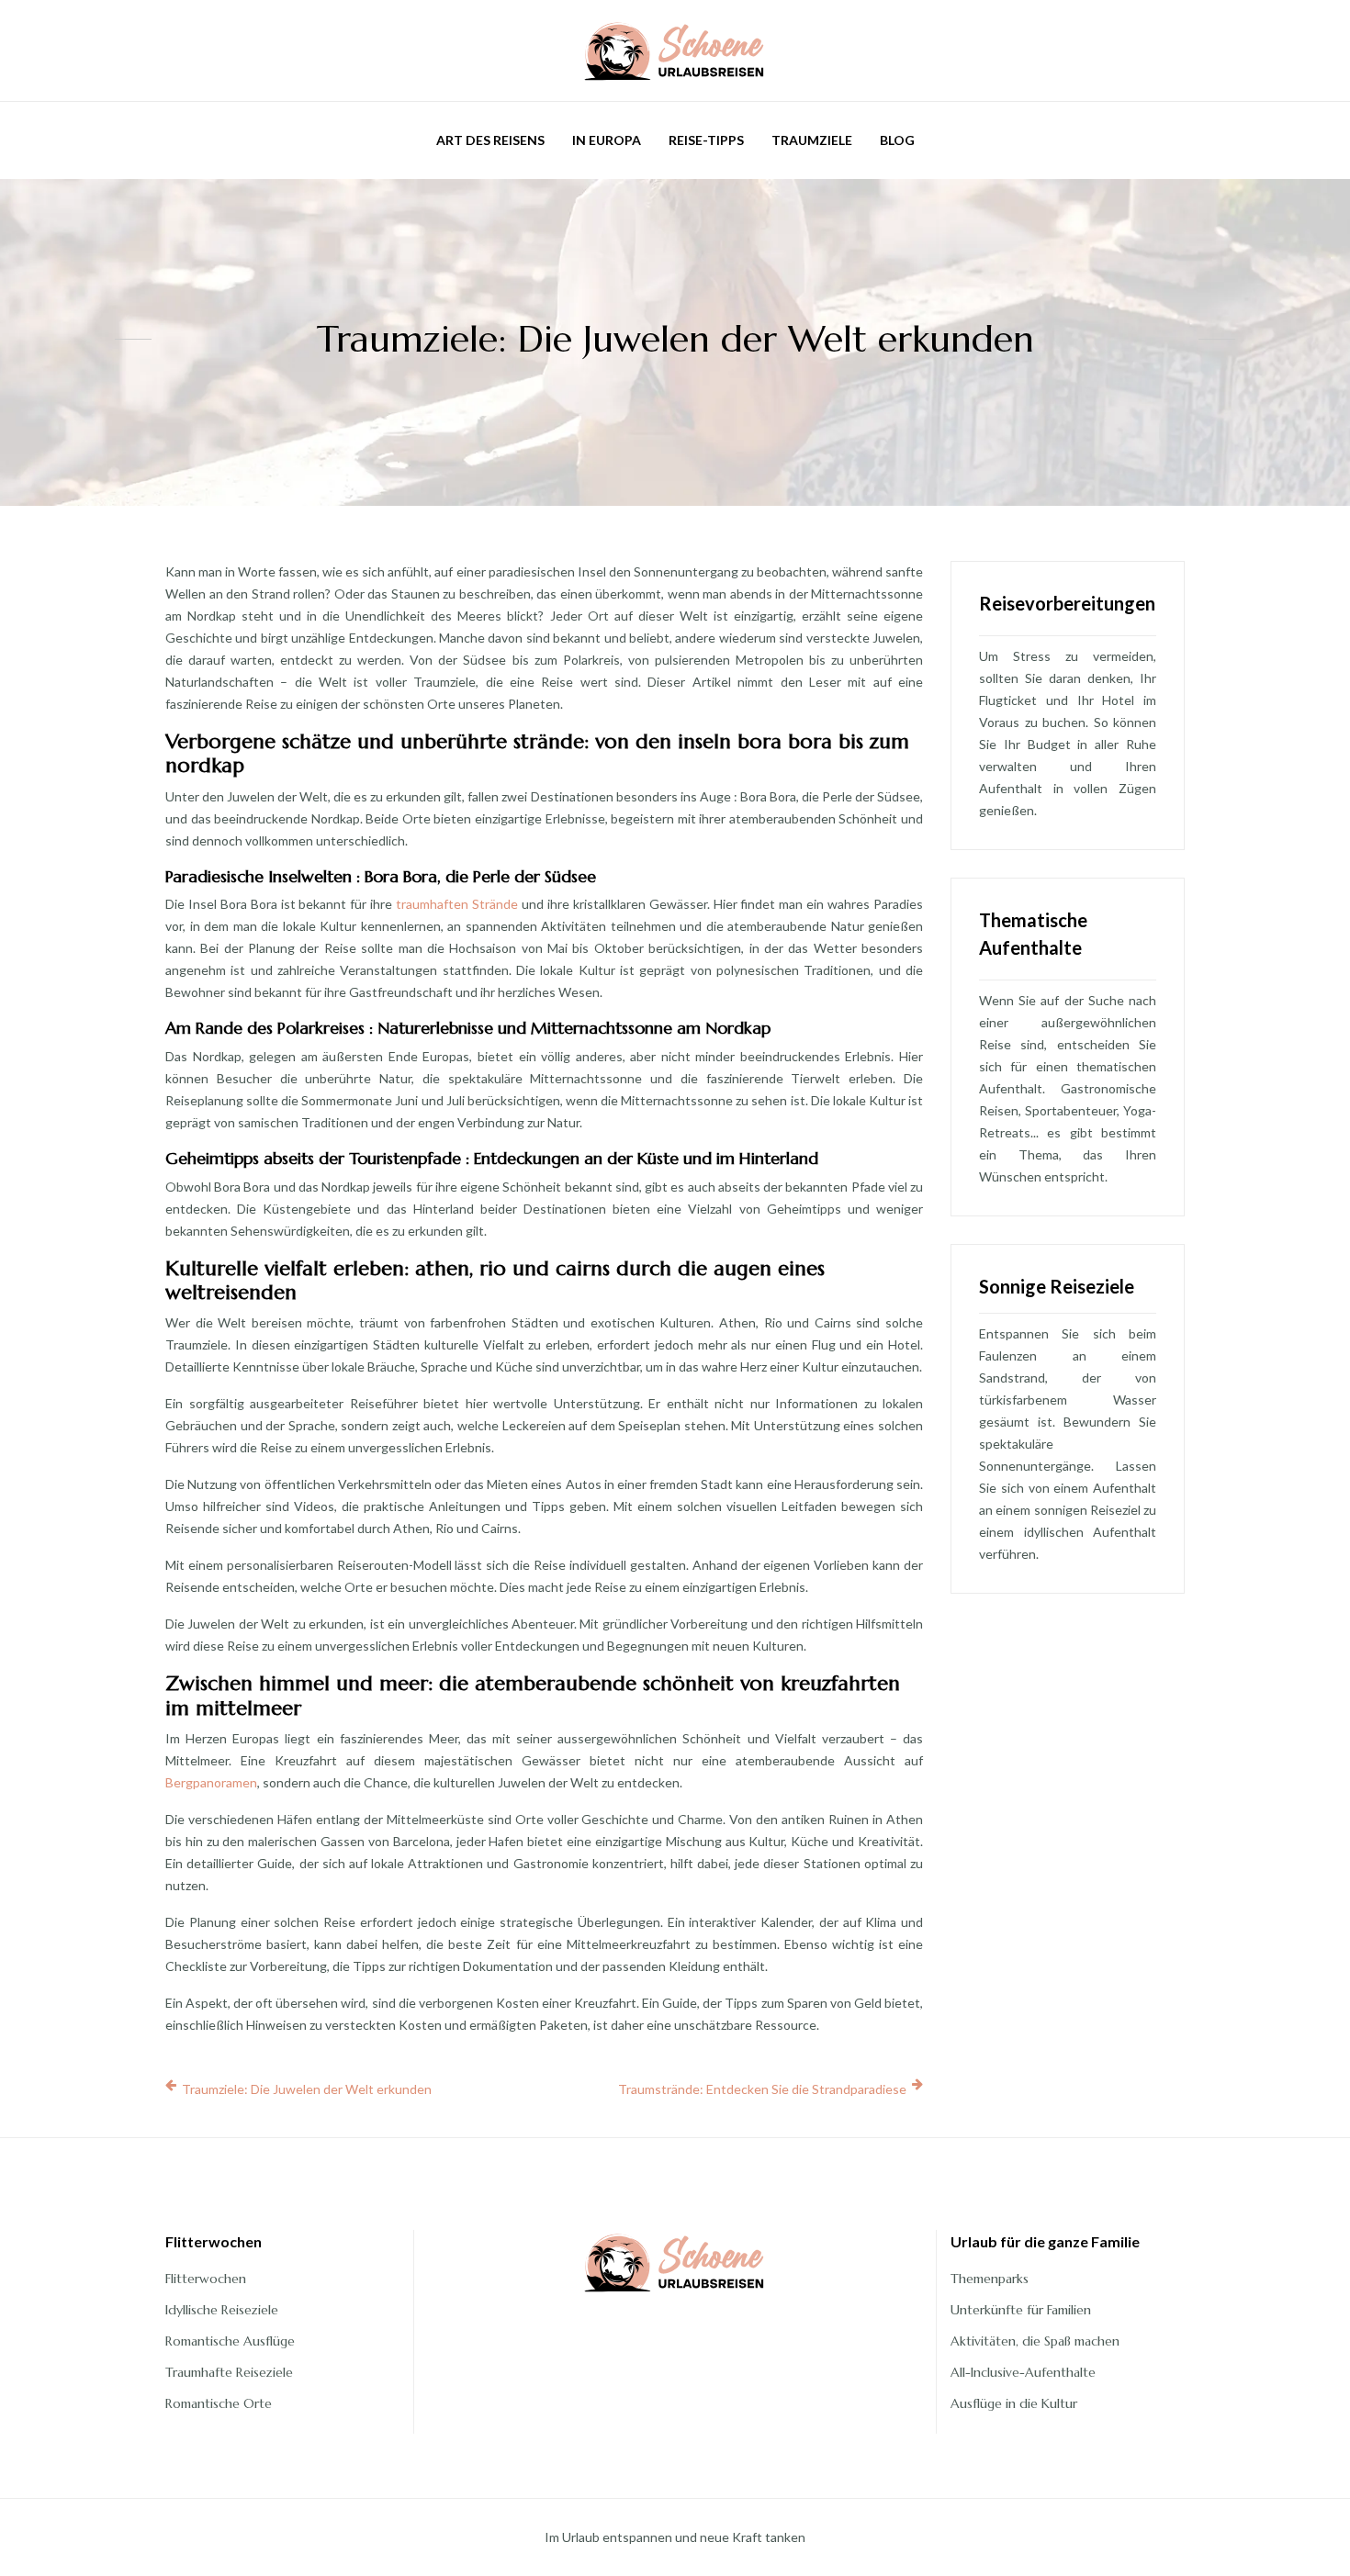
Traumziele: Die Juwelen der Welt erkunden (307, 2089)
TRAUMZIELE (812, 140)
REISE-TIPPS (706, 140)
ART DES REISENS (490, 140)
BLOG (897, 140)
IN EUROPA (607, 140)
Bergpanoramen (211, 1782)
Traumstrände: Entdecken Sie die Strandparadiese (762, 2089)
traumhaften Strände (457, 904)
